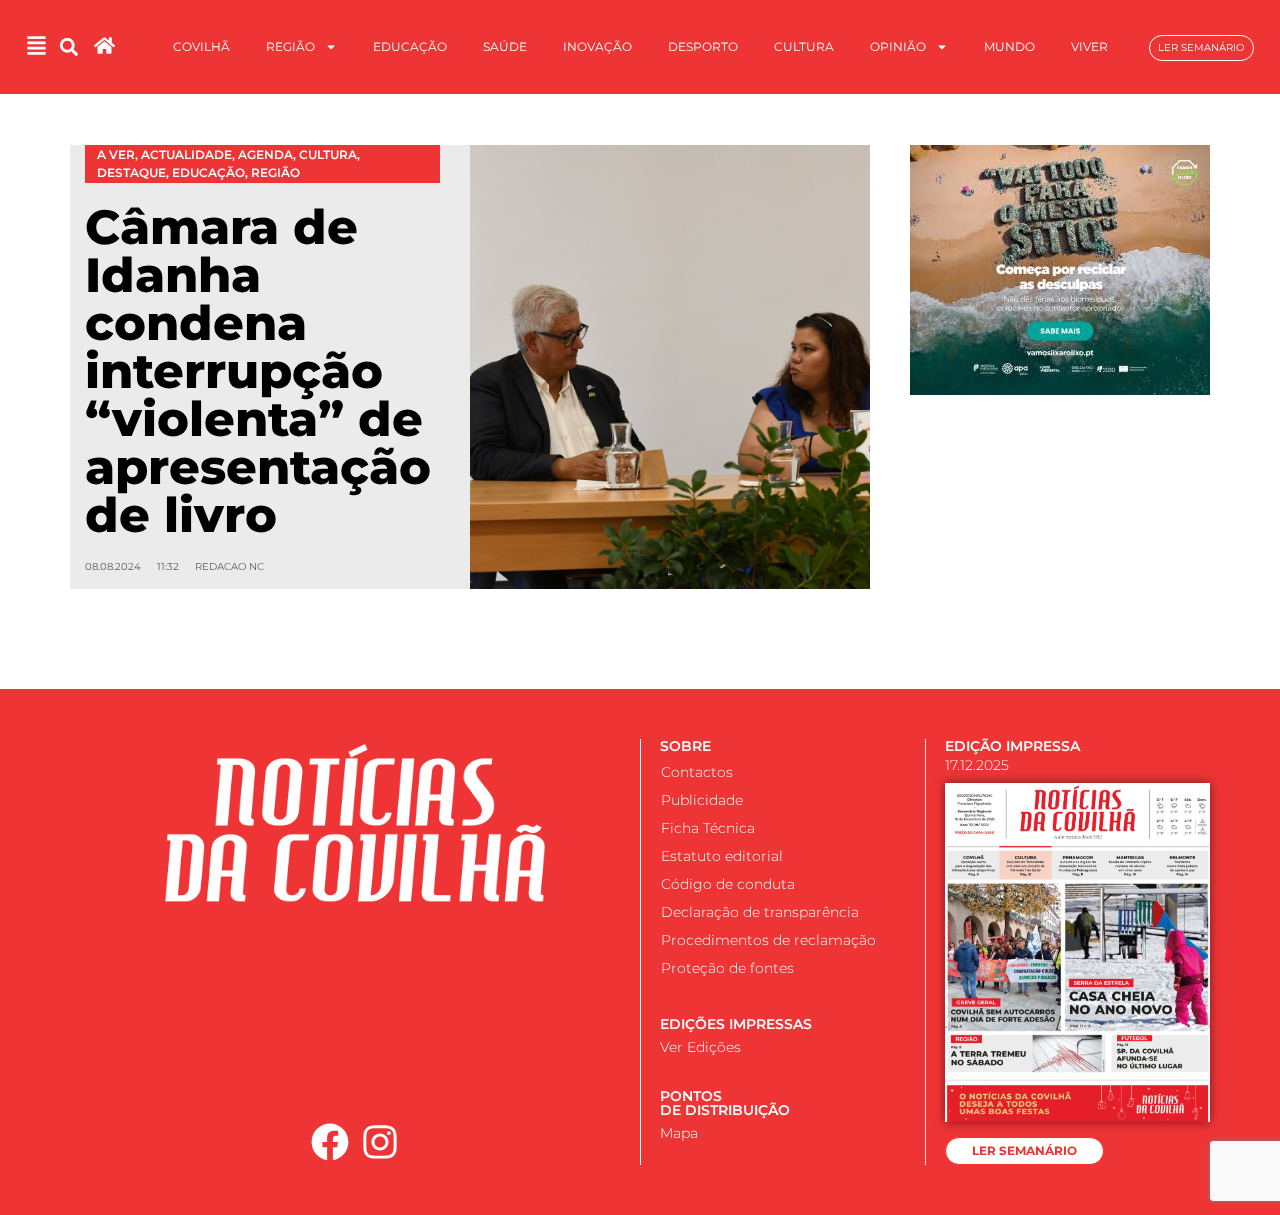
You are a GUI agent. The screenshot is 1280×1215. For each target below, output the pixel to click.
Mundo (1009, 46)
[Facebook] (330, 1142)
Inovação (597, 46)
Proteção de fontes (727, 968)
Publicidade (702, 800)
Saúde (505, 46)
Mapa (679, 1133)
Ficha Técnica (708, 828)
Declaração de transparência (760, 912)
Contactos (697, 772)
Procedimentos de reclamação (768, 940)
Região (290, 46)
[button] (69, 47)
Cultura (804, 46)
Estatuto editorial (722, 856)
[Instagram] (381, 1142)
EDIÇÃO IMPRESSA (1012, 746)
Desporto (703, 46)
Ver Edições (700, 1047)
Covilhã (201, 46)
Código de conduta (728, 884)
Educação (410, 46)
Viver (1089, 46)
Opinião (898, 46)
